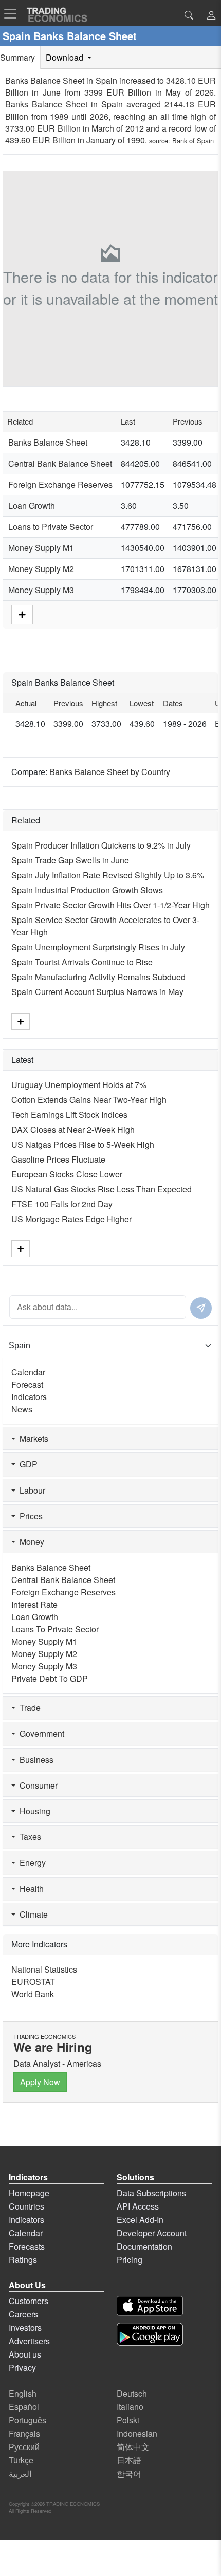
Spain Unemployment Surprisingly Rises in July (98, 947)
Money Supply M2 (41, 569)
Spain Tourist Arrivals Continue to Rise (82, 962)
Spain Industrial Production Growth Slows (87, 890)
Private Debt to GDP (50, 1678)
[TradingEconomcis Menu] (13, 14)
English (23, 2393)
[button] (211, 16)
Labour (30, 1490)
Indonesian (137, 2433)
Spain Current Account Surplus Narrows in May (97, 992)
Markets (32, 1438)
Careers (23, 2314)
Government (40, 1733)
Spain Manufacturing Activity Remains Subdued (98, 977)
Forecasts (27, 2246)
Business (34, 1760)
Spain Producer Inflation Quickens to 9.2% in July (101, 845)
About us (25, 2354)
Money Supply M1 (41, 548)
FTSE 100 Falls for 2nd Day (62, 1204)
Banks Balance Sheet (48, 442)
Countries (26, 2206)
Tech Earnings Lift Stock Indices (69, 1115)
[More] (22, 613)
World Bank (33, 1994)
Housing (33, 1811)
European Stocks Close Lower (67, 1174)
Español (24, 2407)
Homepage (29, 2193)
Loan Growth (32, 505)
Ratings (23, 2260)
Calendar (28, 1372)
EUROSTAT (33, 1982)
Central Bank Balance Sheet (60, 463)
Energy (31, 1862)
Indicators (29, 1397)
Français (24, 2433)
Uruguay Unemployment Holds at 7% (79, 1085)
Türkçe (21, 2460)
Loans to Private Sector (51, 527)
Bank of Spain (193, 141)
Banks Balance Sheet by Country (110, 772)
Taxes (28, 1837)
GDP (26, 1464)
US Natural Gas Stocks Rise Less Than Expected (102, 1189)
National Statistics (44, 1969)
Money (30, 1542)
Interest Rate (34, 1604)
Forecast (27, 1384)
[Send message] (201, 1308)
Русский (24, 2447)
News (22, 1409)
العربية (20, 2473)
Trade (28, 1708)
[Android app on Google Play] (150, 2334)
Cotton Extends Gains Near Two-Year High (89, 1100)
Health (30, 1889)
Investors (25, 2327)
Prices (29, 1516)
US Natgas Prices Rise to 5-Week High (83, 1144)
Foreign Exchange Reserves (60, 484)
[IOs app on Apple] (150, 2306)
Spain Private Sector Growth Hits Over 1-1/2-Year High (110, 905)
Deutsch (132, 2393)
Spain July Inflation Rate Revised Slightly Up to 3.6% (108, 875)
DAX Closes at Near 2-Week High (73, 1129)
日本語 (129, 2460)
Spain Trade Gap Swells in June (70, 860)
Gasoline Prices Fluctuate (58, 1159)
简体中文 (133, 2447)
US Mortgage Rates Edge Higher (71, 1219)
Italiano (130, 2407)
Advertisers (29, 2341)
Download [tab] (66, 57)
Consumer (36, 1785)
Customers (29, 2301)
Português (27, 2420)
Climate (32, 1914)
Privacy (22, 2368)
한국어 (129, 2473)
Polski (128, 2420)
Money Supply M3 (41, 590)
